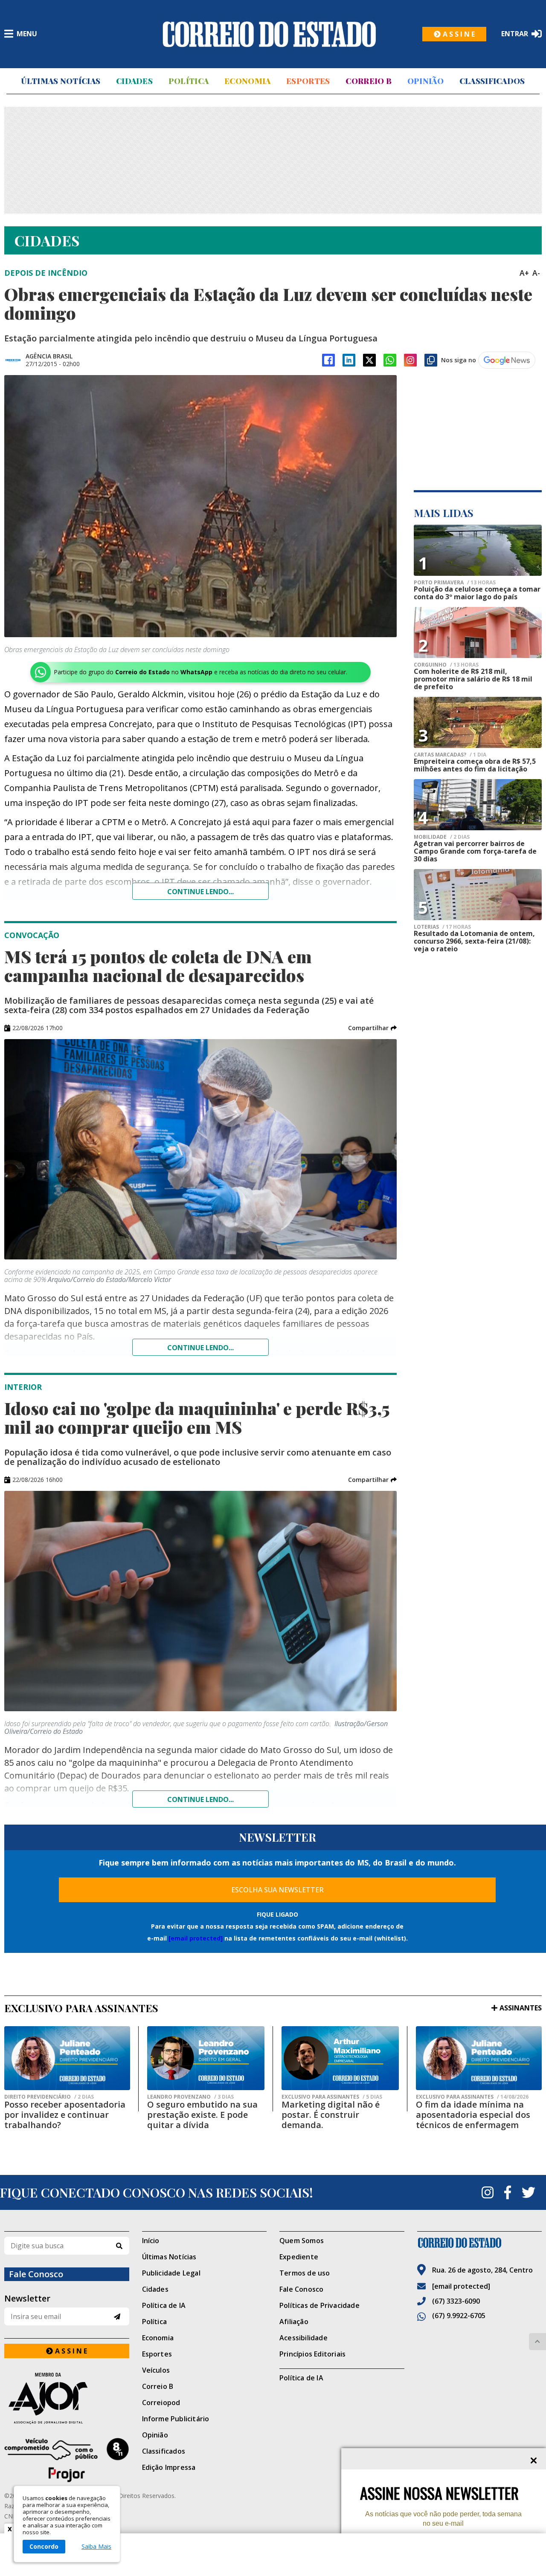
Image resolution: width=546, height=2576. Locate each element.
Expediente (299, 2257)
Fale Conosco (301, 2289)
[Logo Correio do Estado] (269, 34)
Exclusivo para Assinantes (332, 2097)
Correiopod (161, 2403)
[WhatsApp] (390, 360)
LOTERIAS (442, 927)
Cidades (134, 81)
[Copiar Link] (431, 360)
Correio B (369, 81)
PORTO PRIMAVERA (455, 583)
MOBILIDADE (442, 837)
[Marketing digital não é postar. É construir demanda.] (340, 2058)
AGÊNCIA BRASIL (49, 356)
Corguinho (446, 665)
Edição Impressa (169, 2467)
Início (151, 2241)
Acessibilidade (303, 2338)
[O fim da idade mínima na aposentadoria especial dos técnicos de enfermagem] (479, 2058)
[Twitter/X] (369, 360)
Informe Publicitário (176, 2419)
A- (536, 273)
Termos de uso (305, 2273)
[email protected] (196, 1938)
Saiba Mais (96, 2547)
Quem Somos (302, 2241)
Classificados (492, 81)
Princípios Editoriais (312, 2354)
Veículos (156, 2370)
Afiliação (294, 2322)
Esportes (308, 81)
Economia (247, 81)
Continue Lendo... (200, 1348)
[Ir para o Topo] (537, 2342)
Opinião (425, 81)
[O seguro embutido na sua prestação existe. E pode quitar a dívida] (206, 2058)
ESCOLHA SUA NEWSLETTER (277, 1890)
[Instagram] (410, 360)
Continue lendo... (200, 892)
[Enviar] (117, 2317)
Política (189, 81)
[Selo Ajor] (67, 2398)
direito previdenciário (49, 2097)
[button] (372, 1028)
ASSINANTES (521, 2008)
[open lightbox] (200, 506)
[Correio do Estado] (480, 2243)
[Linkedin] (349, 360)
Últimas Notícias (61, 81)
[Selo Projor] (67, 2460)
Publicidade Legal (171, 2273)
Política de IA (164, 2305)
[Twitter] (529, 2192)
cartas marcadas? (450, 755)
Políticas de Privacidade (319, 2305)
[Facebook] (328, 360)
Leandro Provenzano (190, 2097)
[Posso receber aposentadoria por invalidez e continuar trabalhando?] (67, 2058)
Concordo (44, 2546)
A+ (524, 273)
